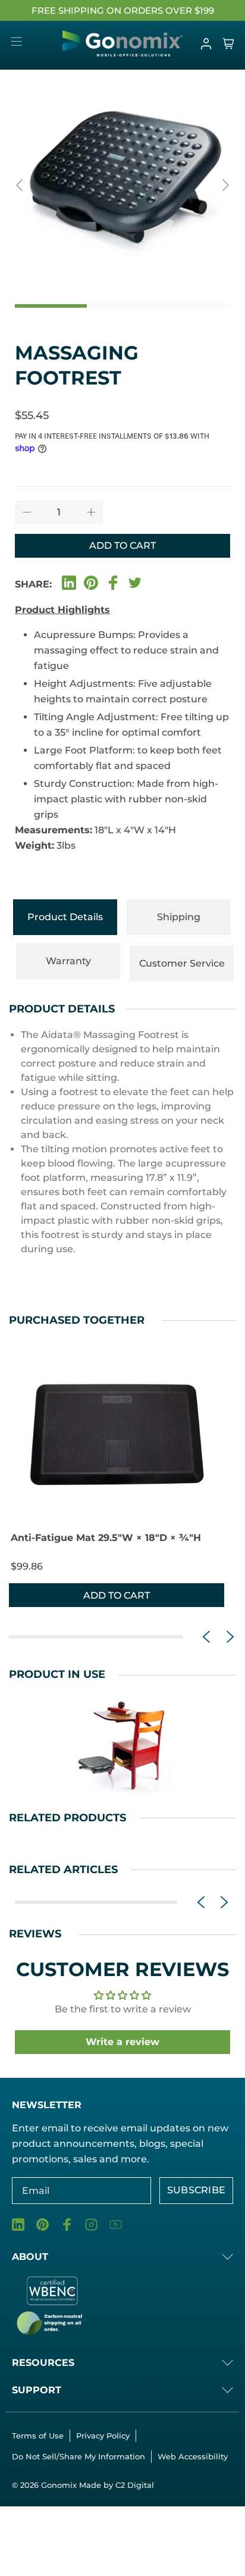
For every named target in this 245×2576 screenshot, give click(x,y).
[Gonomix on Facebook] (67, 2225)
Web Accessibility (193, 2456)
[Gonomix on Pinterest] (43, 2225)
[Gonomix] (123, 43)
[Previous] (21, 185)
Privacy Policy (103, 2436)
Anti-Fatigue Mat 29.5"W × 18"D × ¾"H (106, 1538)
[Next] (224, 185)
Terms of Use (38, 2436)
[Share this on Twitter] (135, 582)
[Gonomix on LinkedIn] (18, 2225)
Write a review (122, 2042)
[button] (206, 1637)
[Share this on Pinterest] (91, 582)
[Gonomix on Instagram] (91, 2225)
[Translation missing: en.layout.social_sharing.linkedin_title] (69, 582)
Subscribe (197, 2190)
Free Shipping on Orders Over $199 (123, 10)
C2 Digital (135, 2485)
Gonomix (60, 2485)
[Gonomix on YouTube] (116, 2225)
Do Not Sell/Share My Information (78, 2456)
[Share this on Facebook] (113, 582)
